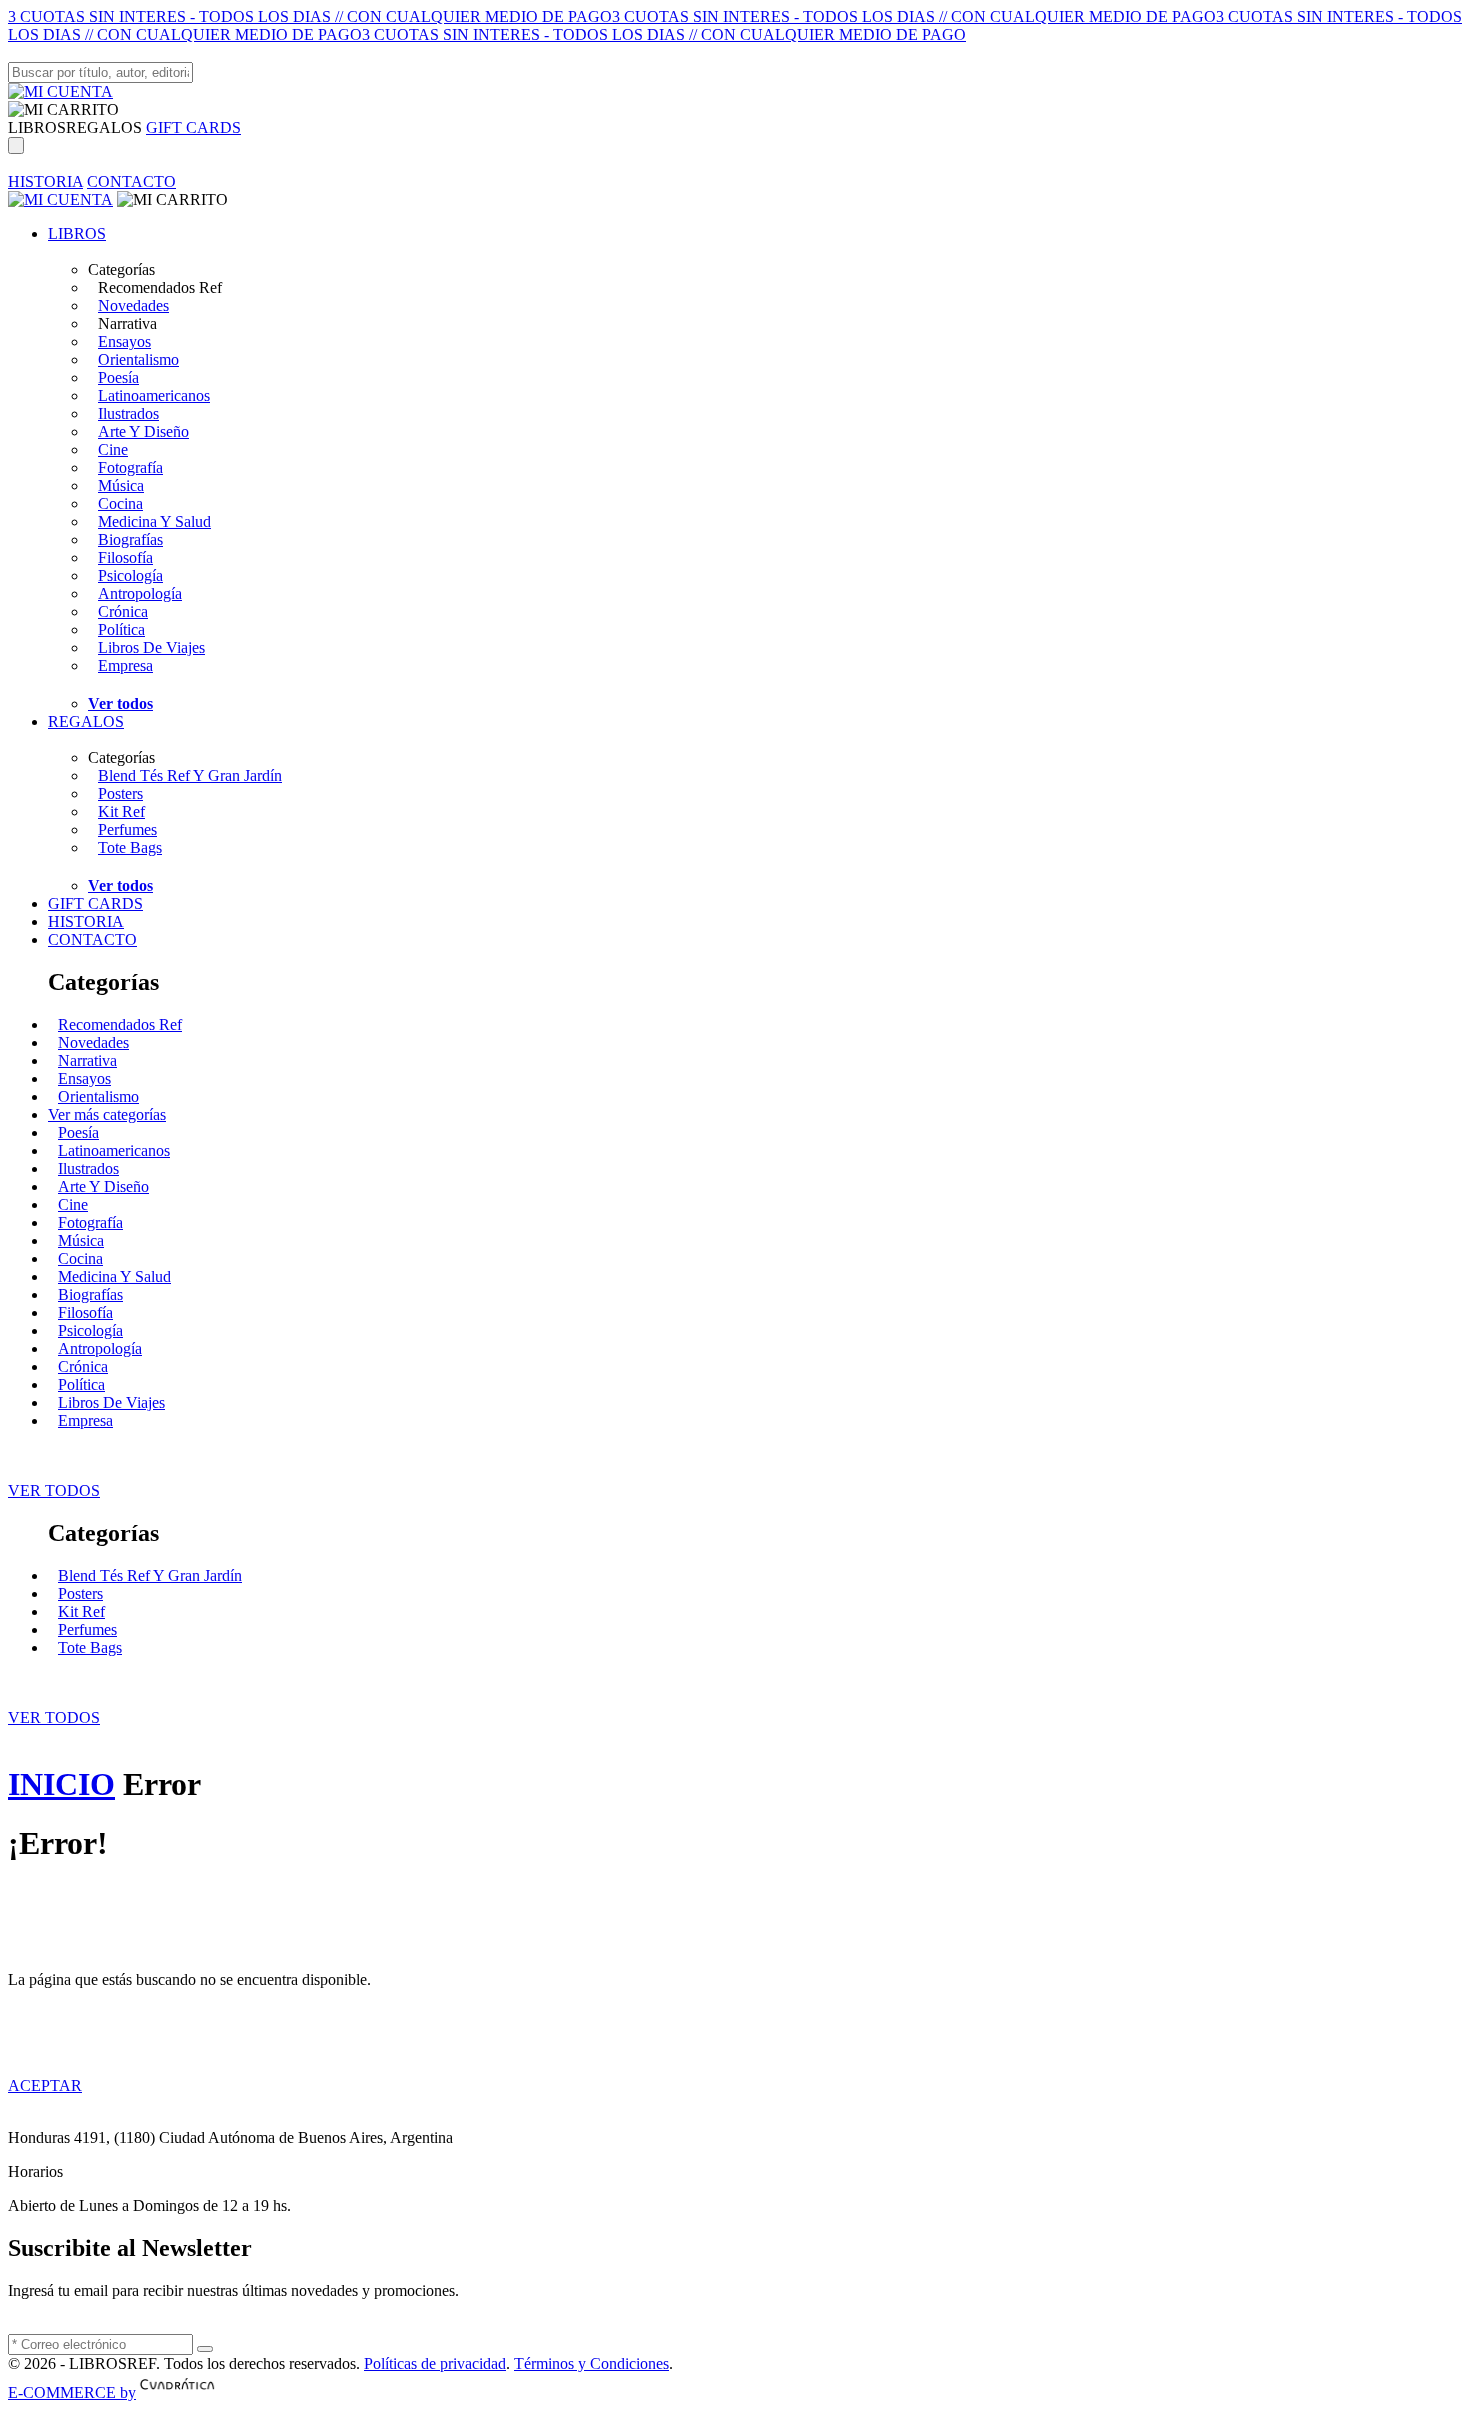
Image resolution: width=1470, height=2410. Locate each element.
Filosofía (125, 557)
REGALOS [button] (104, 127)
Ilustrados (128, 413)
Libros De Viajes (151, 647)
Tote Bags (130, 847)
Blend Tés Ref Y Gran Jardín (190, 775)
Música (121, 485)
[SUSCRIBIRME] (205, 2349)
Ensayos (124, 341)
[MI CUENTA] (60, 91)
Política (121, 629)
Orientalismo (138, 359)
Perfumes (127, 829)
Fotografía (130, 467)
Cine (113, 449)
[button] (63, 109)
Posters (120, 793)
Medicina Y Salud (154, 521)
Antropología (140, 593)
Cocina (120, 503)
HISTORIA (45, 181)
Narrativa (87, 1060)
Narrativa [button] (127, 323)
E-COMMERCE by (72, 2392)
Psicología (130, 575)
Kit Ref (121, 811)
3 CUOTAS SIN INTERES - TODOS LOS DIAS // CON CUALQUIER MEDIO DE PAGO (310, 16)
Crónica (123, 611)
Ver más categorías (107, 1114)
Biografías (130, 539)
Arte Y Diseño (143, 431)
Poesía (118, 377)
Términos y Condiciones (591, 2363)
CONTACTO (131, 181)
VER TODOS (54, 1490)
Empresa (125, 665)
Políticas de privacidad (435, 2363)
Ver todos (120, 703)
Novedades (133, 305)
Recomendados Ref (120, 1024)
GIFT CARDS (193, 127)
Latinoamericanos (154, 395)
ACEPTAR (45, 2085)
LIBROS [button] (37, 127)
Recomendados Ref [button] (160, 287)
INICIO (61, 1784)
